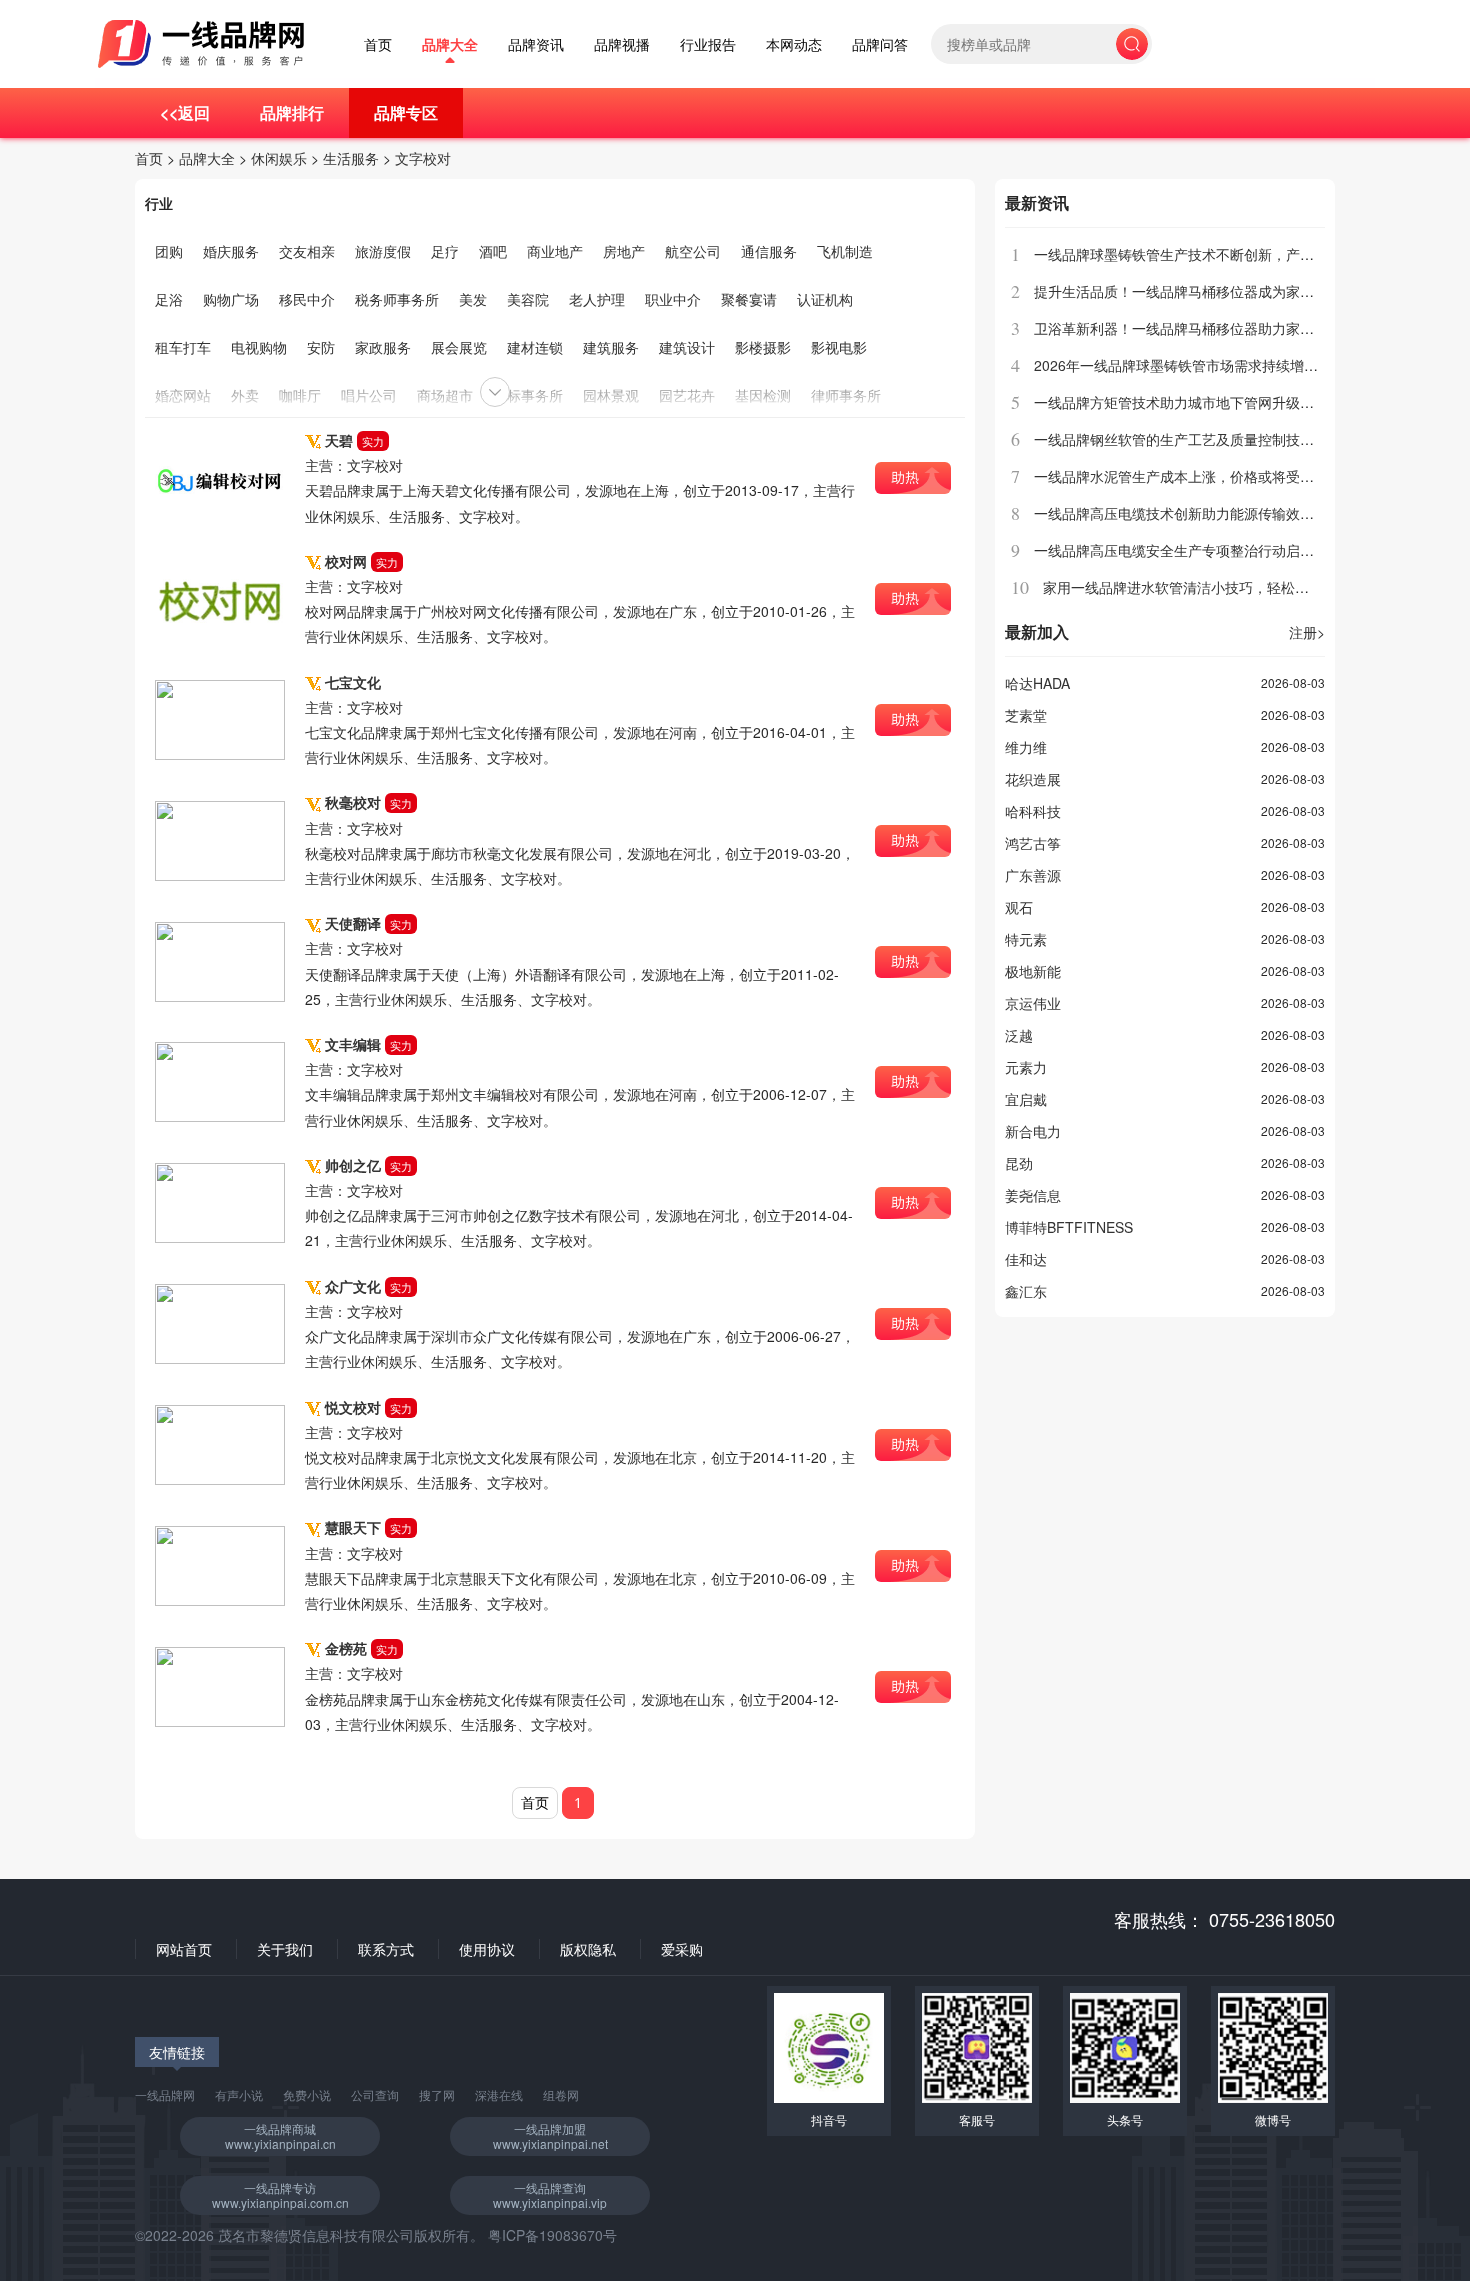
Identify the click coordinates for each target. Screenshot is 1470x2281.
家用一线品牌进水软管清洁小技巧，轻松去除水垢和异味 (1218, 587)
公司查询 (375, 2094)
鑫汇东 (1026, 1291)
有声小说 (239, 2094)
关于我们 (285, 1949)
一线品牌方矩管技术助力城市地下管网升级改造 (1181, 402)
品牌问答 (880, 44)
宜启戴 (1026, 1099)
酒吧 (493, 251)
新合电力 (1033, 1131)
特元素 (1026, 939)
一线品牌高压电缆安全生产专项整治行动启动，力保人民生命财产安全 (1251, 550)
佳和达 (1026, 1259)
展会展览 (459, 347)
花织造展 (1033, 779)
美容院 (528, 299)
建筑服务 (611, 347)
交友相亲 (307, 251)
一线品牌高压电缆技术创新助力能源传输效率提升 (1188, 513)
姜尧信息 (1033, 1195)
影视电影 (839, 347)
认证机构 (825, 299)
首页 (378, 44)
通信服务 (769, 251)
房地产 (624, 251)
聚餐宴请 (749, 299)
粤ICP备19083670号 (552, 2235)
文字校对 (423, 158)
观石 (1019, 907)
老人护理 (597, 299)
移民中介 (307, 299)
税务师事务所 (397, 299)
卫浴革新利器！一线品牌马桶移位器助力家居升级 (1188, 328)
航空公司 (693, 251)
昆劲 (1019, 1163)
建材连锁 (535, 347)
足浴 (169, 299)
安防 (321, 347)
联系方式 (386, 1949)
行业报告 (708, 44)
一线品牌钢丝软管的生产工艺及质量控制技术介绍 (1188, 439)
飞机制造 (845, 251)
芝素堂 (1026, 715)
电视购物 (259, 347)
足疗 (445, 251)
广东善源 (1033, 875)
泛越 (1019, 1035)
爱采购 (682, 1949)
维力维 (1026, 747)
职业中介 (673, 299)
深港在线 (499, 2094)
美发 (473, 299)
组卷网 (561, 2094)
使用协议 (487, 1949)
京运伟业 (1033, 1003)
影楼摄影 (763, 347)
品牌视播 (622, 44)
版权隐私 (588, 1949)
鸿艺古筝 (1033, 843)
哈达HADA (1037, 683)
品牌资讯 (536, 44)
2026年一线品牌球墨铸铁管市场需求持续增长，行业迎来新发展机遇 (1246, 365)
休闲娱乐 (279, 158)
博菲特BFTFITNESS (1069, 1227)
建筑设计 (687, 347)
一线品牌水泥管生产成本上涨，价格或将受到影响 (1188, 476)
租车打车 (183, 347)
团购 (169, 251)
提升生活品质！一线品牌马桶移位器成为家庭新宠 (1188, 291)
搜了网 (437, 2094)
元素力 (1026, 1067)
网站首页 (184, 1949)
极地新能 (1033, 971)
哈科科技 (1033, 811)
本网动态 (794, 44)
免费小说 (307, 2094)
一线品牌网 (165, 2094)
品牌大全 (450, 44)
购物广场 (231, 299)
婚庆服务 (231, 251)
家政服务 (383, 347)
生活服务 (351, 158)
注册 (1307, 632)
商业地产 (555, 251)
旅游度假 (383, 251)
